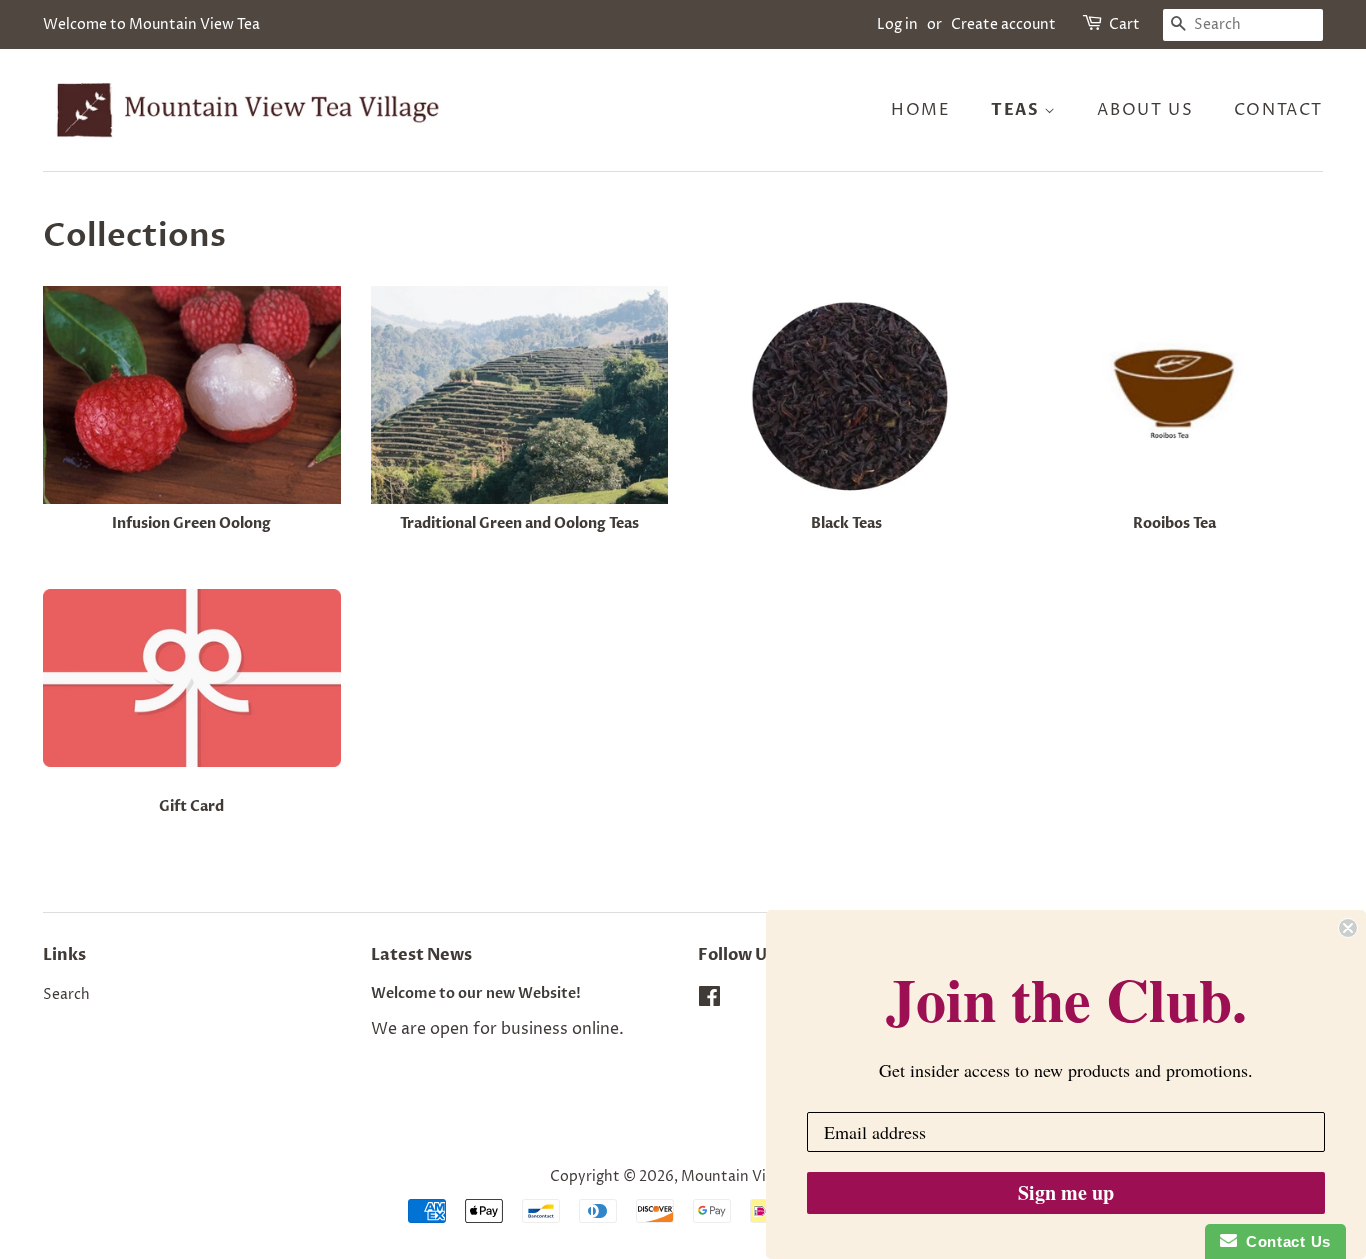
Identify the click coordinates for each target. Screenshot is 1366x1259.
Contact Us (1284, 1241)
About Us (1145, 110)
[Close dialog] (1348, 928)
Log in (897, 24)
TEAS (1017, 110)
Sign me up (1066, 1192)
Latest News (421, 955)
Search (66, 995)
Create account (1003, 24)
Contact (1278, 110)
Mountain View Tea (746, 1177)
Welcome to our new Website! (476, 994)
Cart (1124, 24)
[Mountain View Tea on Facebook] (709, 1001)
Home (920, 110)
